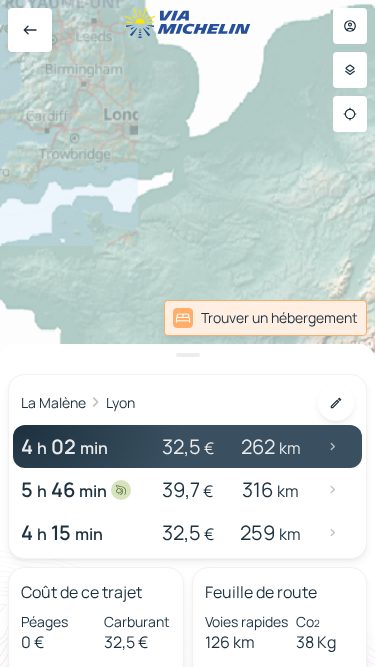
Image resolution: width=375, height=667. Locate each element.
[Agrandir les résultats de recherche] (187, 355)
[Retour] (30, 30)
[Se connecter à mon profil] (350, 26)
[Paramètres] (350, 70)
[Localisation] (350, 114)
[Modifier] (336, 403)
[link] (265, 318)
